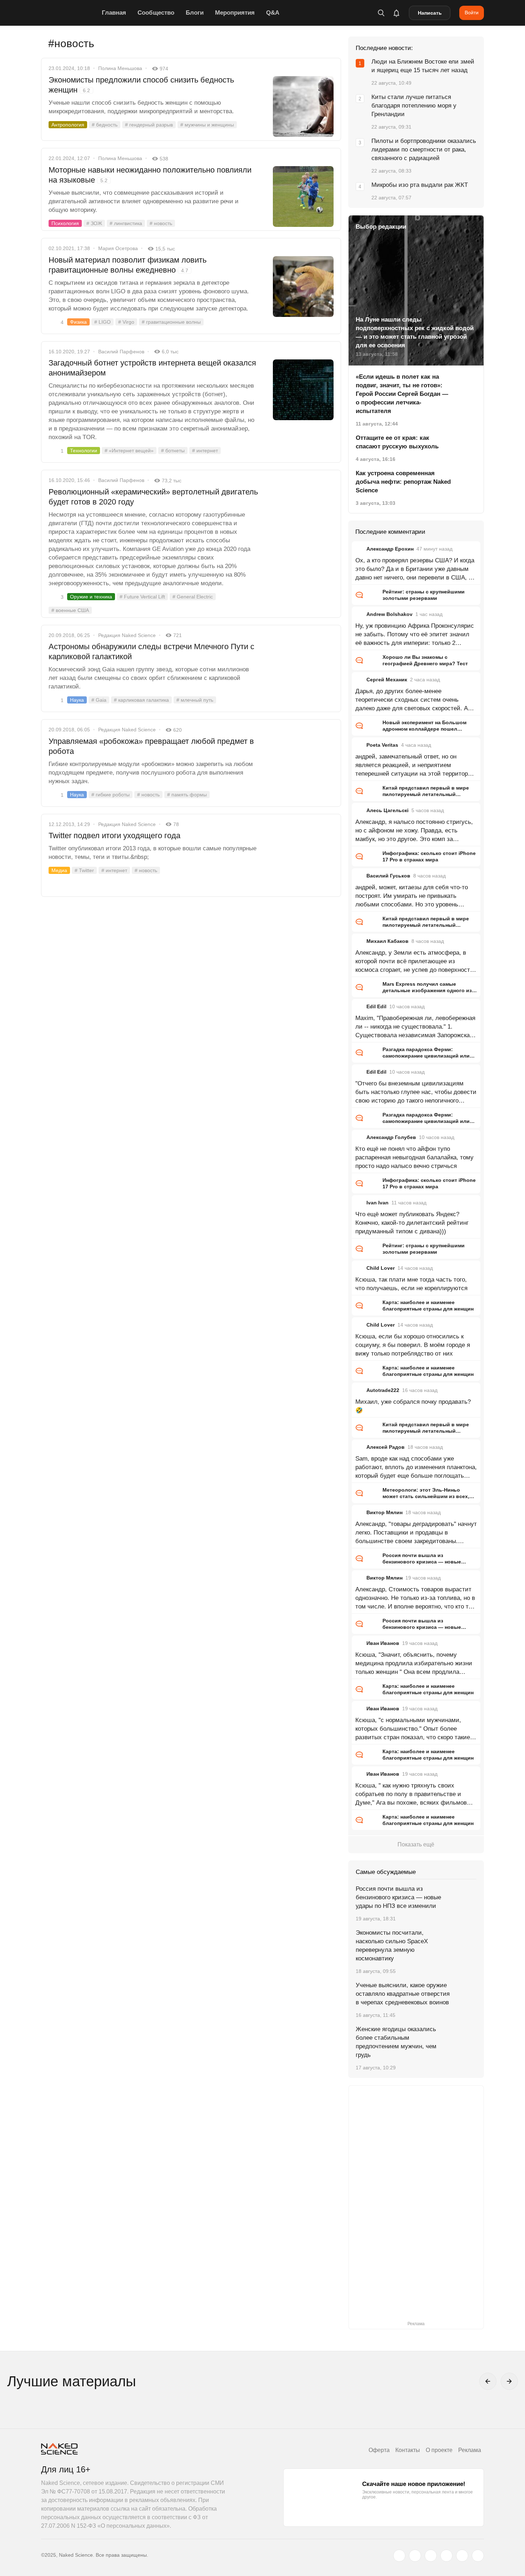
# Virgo (126, 322)
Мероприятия (235, 13)
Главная (114, 13)
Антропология (68, 125)
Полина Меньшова (120, 68)
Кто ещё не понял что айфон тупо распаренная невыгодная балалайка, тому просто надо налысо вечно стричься (414, 1157)
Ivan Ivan (377, 1203)
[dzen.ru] (446, 2556)
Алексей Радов (386, 1447)
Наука (77, 700)
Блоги (195, 13)
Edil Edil (376, 1006)
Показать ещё (416, 1844)
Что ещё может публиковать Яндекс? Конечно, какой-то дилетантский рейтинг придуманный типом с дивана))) (412, 1223)
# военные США (70, 610)
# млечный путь (195, 700)
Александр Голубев (391, 1137)
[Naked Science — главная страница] (70, 13)
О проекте (439, 2450)
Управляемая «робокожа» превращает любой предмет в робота (151, 746)
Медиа (59, 870)
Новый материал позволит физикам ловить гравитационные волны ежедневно (127, 265)
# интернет (205, 451)
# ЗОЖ (94, 223)
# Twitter (84, 870)
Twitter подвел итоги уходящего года (114, 836)
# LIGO (102, 322)
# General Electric (193, 597)
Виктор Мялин (384, 1512)
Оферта (379, 2450)
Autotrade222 (383, 1390)
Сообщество (156, 13)
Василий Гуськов (388, 876)
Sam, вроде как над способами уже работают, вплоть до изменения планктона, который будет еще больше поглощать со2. (416, 1468)
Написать (430, 13)
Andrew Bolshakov (389, 614)
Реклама (470, 2450)
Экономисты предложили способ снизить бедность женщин (141, 85)
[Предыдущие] (488, 2381)
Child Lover (381, 1268)
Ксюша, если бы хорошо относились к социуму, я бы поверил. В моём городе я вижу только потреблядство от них (413, 1345)
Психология (65, 223)
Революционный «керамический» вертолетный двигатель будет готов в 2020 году (153, 497)
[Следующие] (509, 2381)
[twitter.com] (399, 2556)
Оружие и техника (91, 597)
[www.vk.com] (415, 2556)
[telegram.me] (462, 2556)
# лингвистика (126, 223)
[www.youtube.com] (431, 2556)
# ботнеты (173, 451)
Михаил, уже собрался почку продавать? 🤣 (413, 1406)
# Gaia (99, 700)
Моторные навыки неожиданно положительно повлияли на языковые (150, 175)
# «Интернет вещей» (129, 451)
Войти (472, 13)
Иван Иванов (383, 1643)
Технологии (84, 451)
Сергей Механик (387, 680)
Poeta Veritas (382, 745)
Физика (78, 322)
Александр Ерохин (390, 549)
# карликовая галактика (141, 700)
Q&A (273, 13)
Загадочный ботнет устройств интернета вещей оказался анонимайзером (152, 368)
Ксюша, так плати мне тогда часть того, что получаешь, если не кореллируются (411, 1284)
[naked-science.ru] (478, 2556)
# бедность (105, 125)
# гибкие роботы (111, 795)
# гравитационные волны (171, 322)
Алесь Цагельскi (387, 810)
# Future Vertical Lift (142, 597)
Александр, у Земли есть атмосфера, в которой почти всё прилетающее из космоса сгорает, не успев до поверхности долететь (414, 962)
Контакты (408, 2450)
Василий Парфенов (121, 352)
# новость (161, 223)
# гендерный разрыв (149, 125)
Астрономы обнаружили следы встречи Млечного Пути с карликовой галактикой (151, 652)
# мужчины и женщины (207, 125)
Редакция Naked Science (127, 635)
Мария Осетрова (118, 248)
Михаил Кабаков (387, 941)
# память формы (187, 795)
